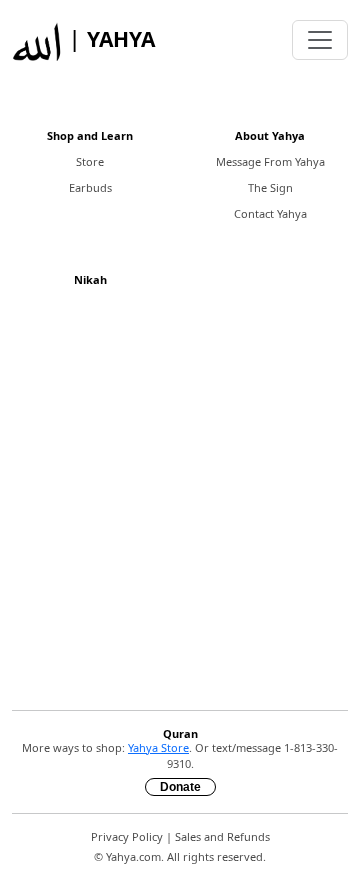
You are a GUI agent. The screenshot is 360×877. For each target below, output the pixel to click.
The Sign (270, 187)
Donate (180, 787)
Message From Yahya (270, 161)
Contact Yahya (270, 213)
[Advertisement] (180, 514)
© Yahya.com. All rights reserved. (180, 856)
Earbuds (90, 187)
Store (90, 161)
